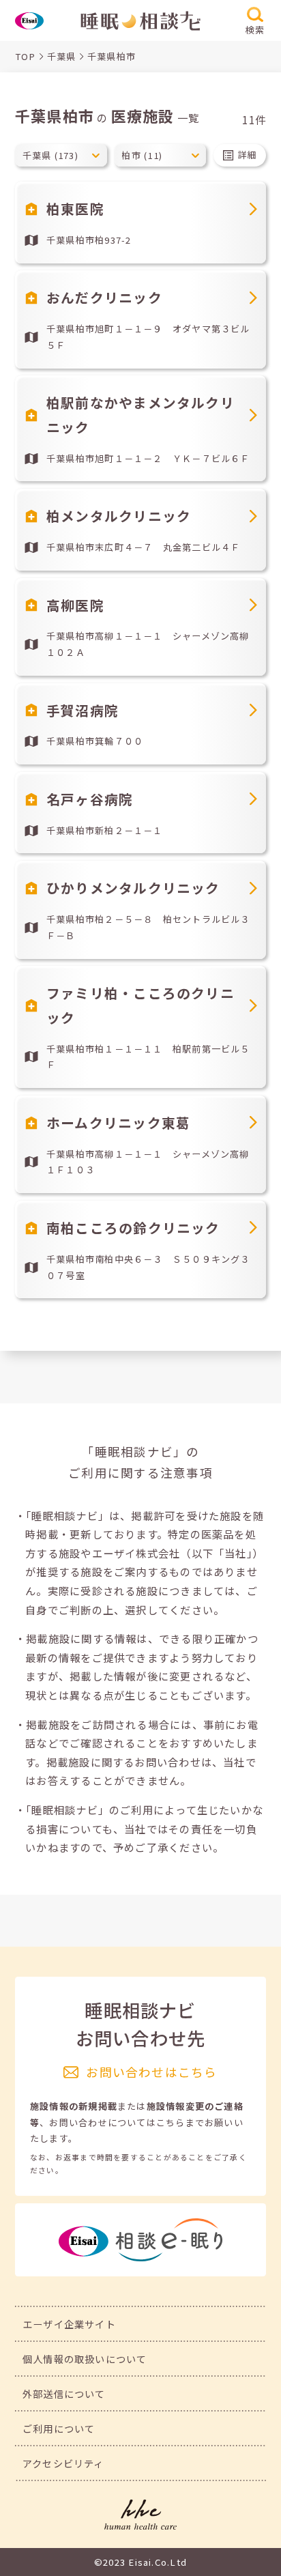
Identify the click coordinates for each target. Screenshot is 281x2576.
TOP (26, 56)
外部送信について (64, 2393)
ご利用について (59, 2428)
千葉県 (62, 56)
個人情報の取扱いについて (85, 2359)
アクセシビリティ (63, 2463)
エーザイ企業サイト (69, 2324)
